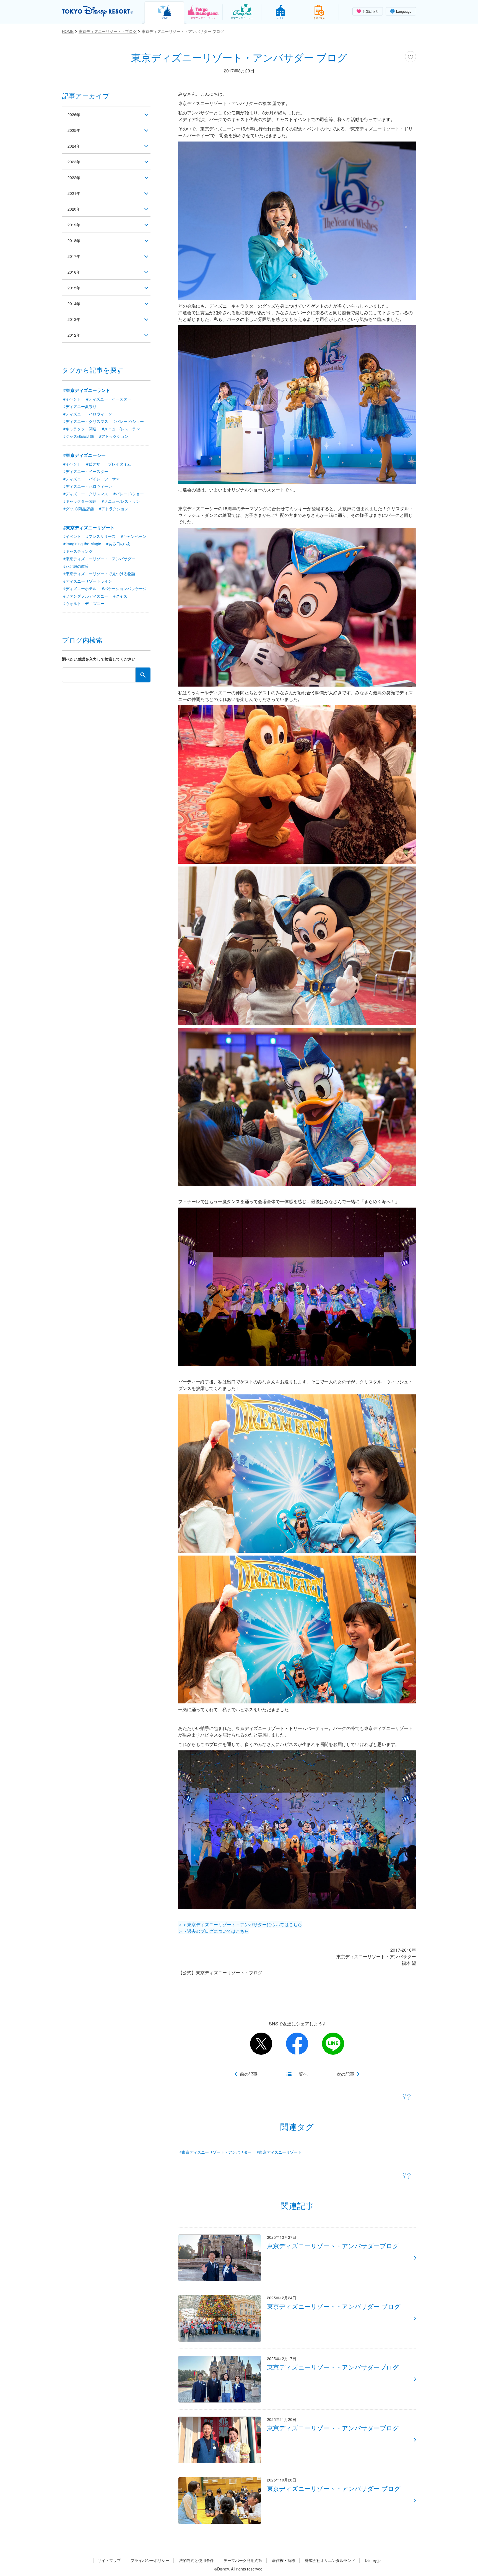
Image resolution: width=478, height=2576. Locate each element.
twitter (261, 2044)
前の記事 (249, 2074)
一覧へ (301, 2074)
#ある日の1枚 (118, 544)
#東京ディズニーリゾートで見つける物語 (99, 574)
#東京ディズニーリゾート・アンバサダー (215, 2152)
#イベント (72, 399)
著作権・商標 (284, 2560)
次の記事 (345, 2074)
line (333, 2044)
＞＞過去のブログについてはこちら (214, 1931)
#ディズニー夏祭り (80, 406)
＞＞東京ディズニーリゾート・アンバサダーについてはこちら (240, 1924)
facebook (297, 2044)
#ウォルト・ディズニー (84, 603)
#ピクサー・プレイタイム (109, 464)
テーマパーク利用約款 (243, 2560)
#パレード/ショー (129, 421)
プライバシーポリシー (150, 2560)
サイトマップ (109, 2560)
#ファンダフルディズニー (86, 596)
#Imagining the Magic (82, 544)
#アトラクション (114, 436)
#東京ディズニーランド (87, 390)
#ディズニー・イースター (109, 399)
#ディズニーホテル (80, 588)
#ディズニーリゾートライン (88, 581)
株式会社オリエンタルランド (330, 2560)
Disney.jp (373, 2560)
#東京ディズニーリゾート (279, 2152)
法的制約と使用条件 (196, 2560)
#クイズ (120, 596)
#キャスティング (78, 551)
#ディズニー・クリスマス (86, 421)
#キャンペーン (134, 536)
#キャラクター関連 (80, 429)
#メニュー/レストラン (121, 429)
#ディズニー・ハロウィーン (88, 414)
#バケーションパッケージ (124, 588)
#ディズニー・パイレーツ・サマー (93, 479)
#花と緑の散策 (76, 566)
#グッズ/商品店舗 (79, 436)
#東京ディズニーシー (85, 455)
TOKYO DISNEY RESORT (98, 11)
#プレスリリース (101, 536)
